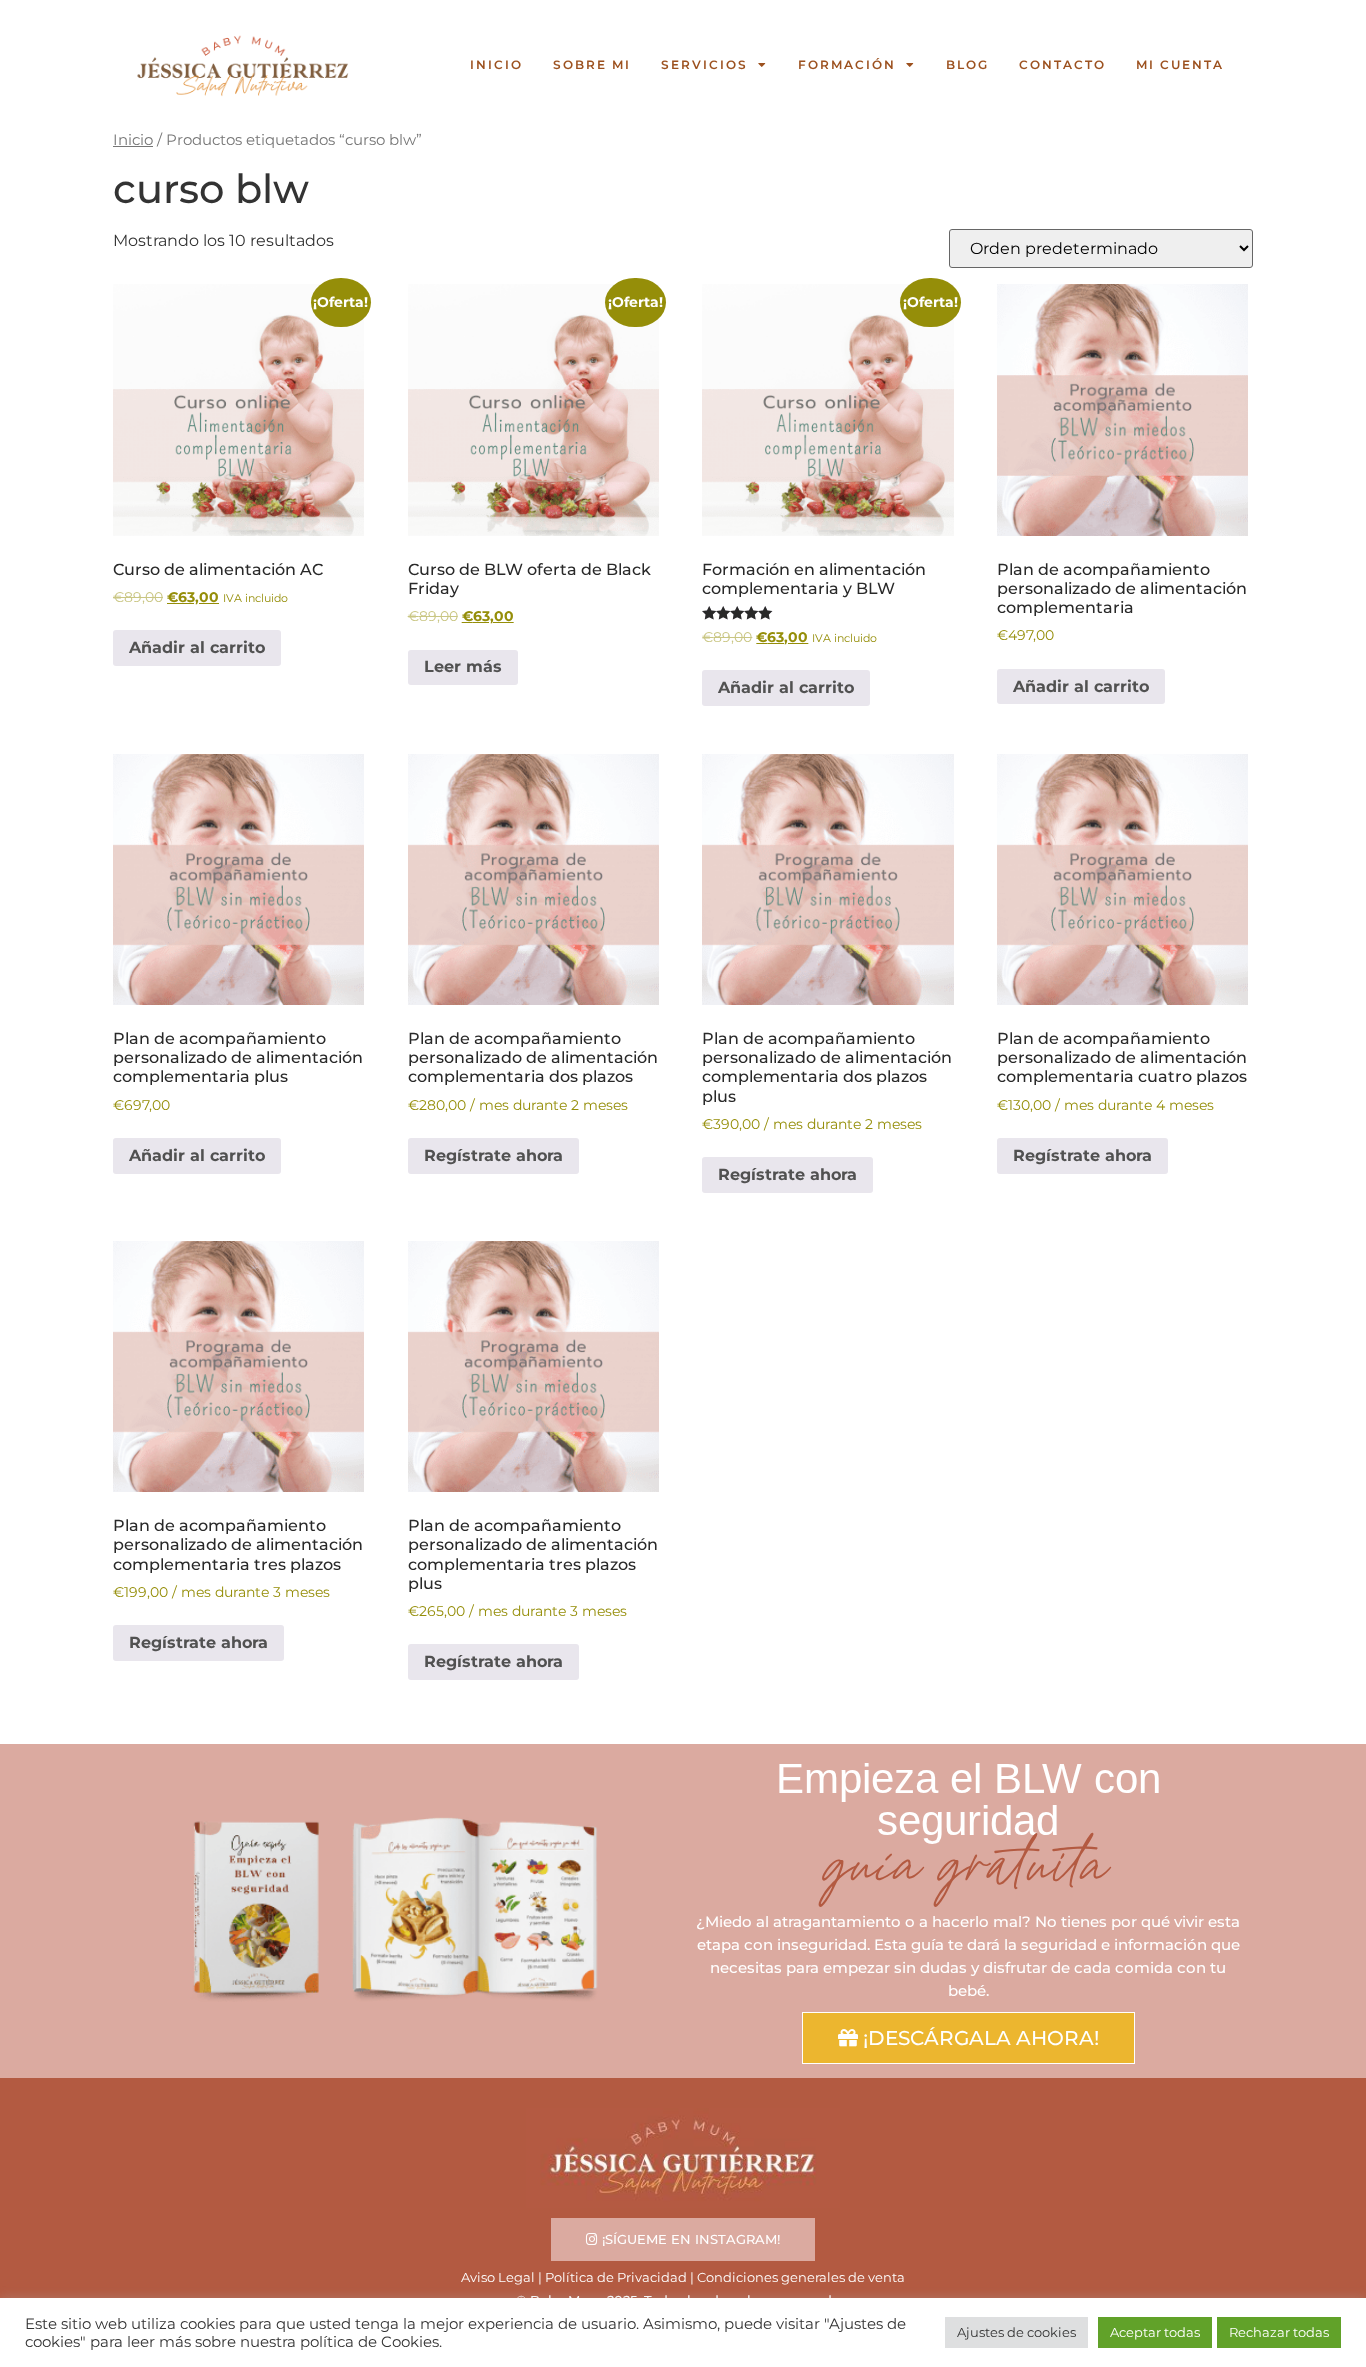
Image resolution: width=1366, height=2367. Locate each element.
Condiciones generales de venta (801, 2277)
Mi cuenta (1180, 64)
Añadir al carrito (197, 647)
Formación (847, 64)
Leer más (463, 666)
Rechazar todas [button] (1279, 2332)
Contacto (1062, 64)
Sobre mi (592, 64)
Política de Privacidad (616, 2277)
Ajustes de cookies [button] (1016, 2332)
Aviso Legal (498, 2277)
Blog (967, 64)
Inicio (496, 64)
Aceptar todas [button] (1155, 2332)
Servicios (704, 64)
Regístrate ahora (493, 1155)
